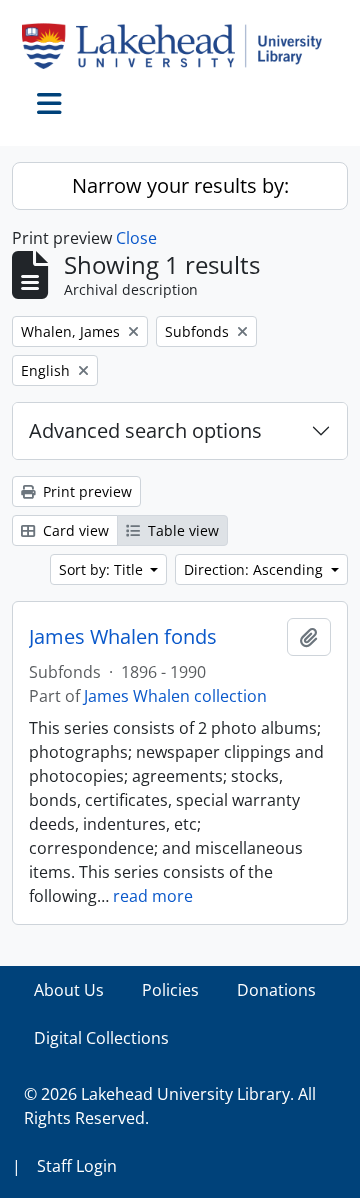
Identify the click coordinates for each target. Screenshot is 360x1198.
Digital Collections (101, 1038)
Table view (181, 530)
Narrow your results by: (180, 185)
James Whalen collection (175, 696)
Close (136, 238)
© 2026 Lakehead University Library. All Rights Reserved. (170, 1106)
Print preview (85, 491)
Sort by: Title (103, 569)
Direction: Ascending (255, 569)
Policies (170, 990)
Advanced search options (145, 430)
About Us (69, 990)
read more (153, 896)
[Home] (180, 46)
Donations (276, 990)
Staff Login (77, 1166)
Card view (74, 530)
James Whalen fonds (123, 637)
